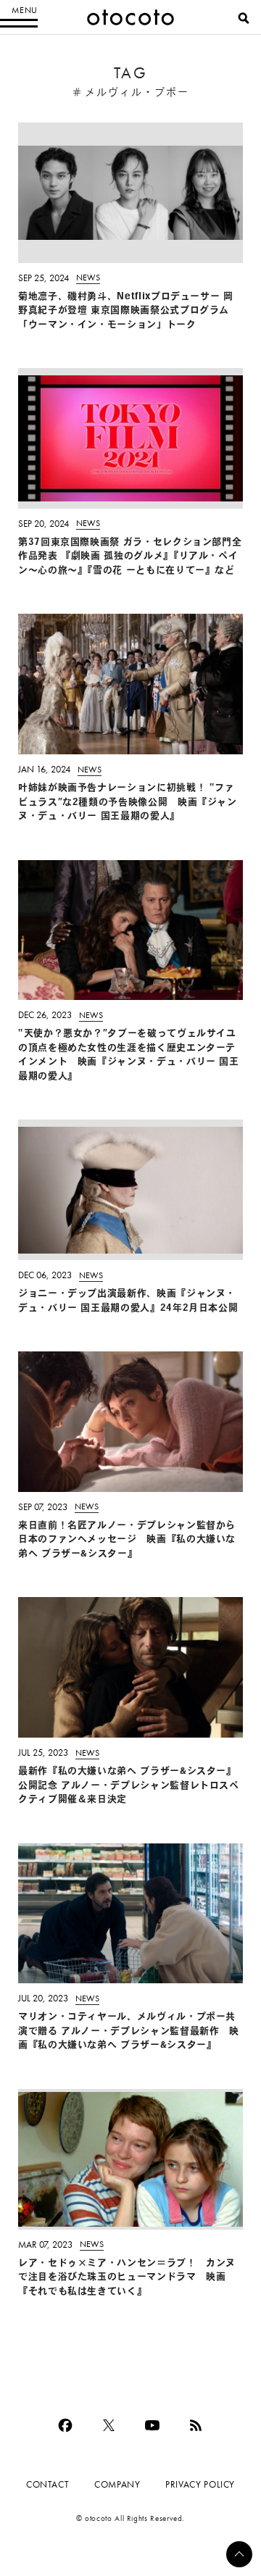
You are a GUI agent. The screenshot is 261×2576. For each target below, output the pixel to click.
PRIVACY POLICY (200, 2484)
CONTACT (47, 2484)
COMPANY (117, 2484)
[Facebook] (65, 2425)
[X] (109, 2425)
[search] (244, 18)
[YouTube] (152, 2425)
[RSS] (196, 2425)
